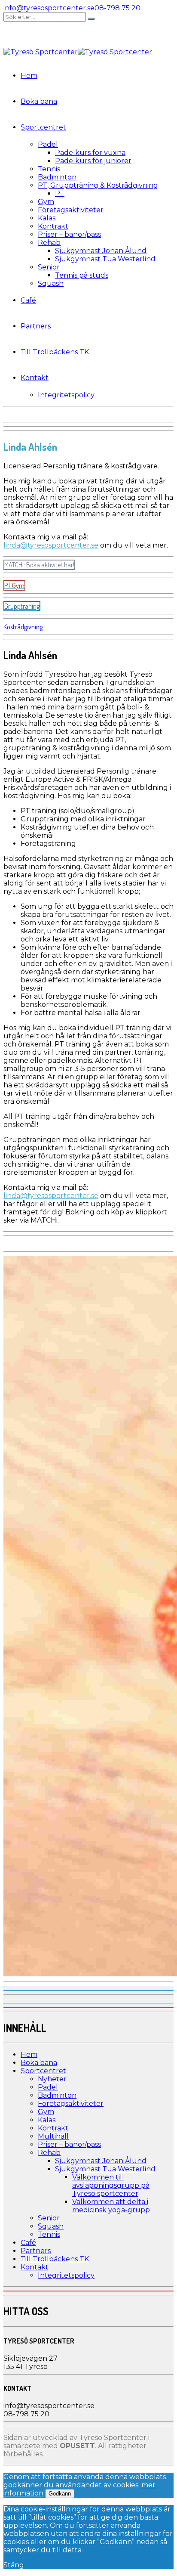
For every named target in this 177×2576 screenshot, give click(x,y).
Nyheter (52, 2079)
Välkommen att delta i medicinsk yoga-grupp (111, 2206)
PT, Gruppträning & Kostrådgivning (98, 185)
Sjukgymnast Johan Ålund (101, 251)
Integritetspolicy (66, 395)
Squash (51, 283)
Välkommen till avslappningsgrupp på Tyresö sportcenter (111, 2185)
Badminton (57, 177)
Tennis (49, 169)
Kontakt (35, 378)
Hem (29, 76)
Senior (49, 267)
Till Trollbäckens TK (55, 352)
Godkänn (60, 2494)
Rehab (49, 243)
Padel (48, 144)
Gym (46, 202)
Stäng (14, 2565)
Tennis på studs (82, 275)
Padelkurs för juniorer (93, 161)
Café (28, 300)
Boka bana (39, 101)
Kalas (47, 218)
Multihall (53, 2136)
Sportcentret (43, 127)
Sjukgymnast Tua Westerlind (105, 259)
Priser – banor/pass (69, 234)
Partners (36, 326)
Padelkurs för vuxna (90, 153)
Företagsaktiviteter (71, 210)
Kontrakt (53, 226)
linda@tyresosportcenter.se (51, 545)
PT (60, 194)
